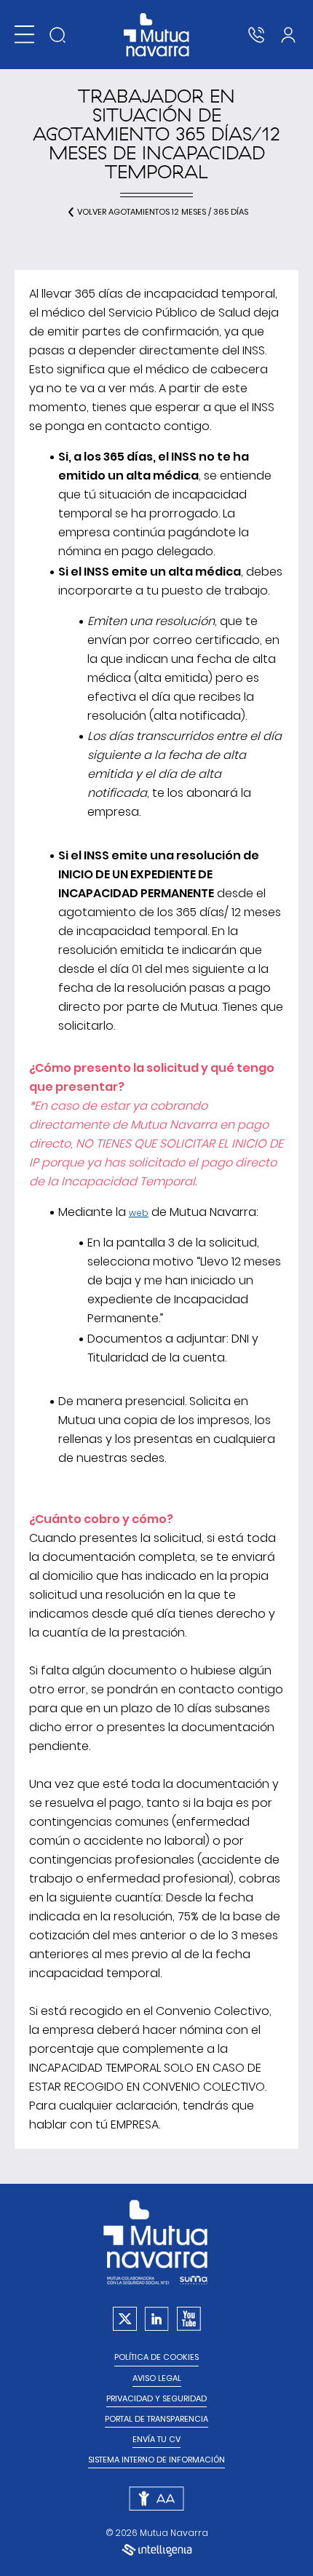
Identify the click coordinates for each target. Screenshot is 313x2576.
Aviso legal (157, 2378)
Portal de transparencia (156, 2419)
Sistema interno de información (156, 2460)
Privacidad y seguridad (156, 2399)
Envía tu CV (156, 2440)
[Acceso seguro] (288, 35)
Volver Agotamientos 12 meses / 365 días (163, 212)
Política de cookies (156, 2357)
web (139, 1213)
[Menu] (24, 35)
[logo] (157, 35)
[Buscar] (58, 35)
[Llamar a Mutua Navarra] (256, 35)
